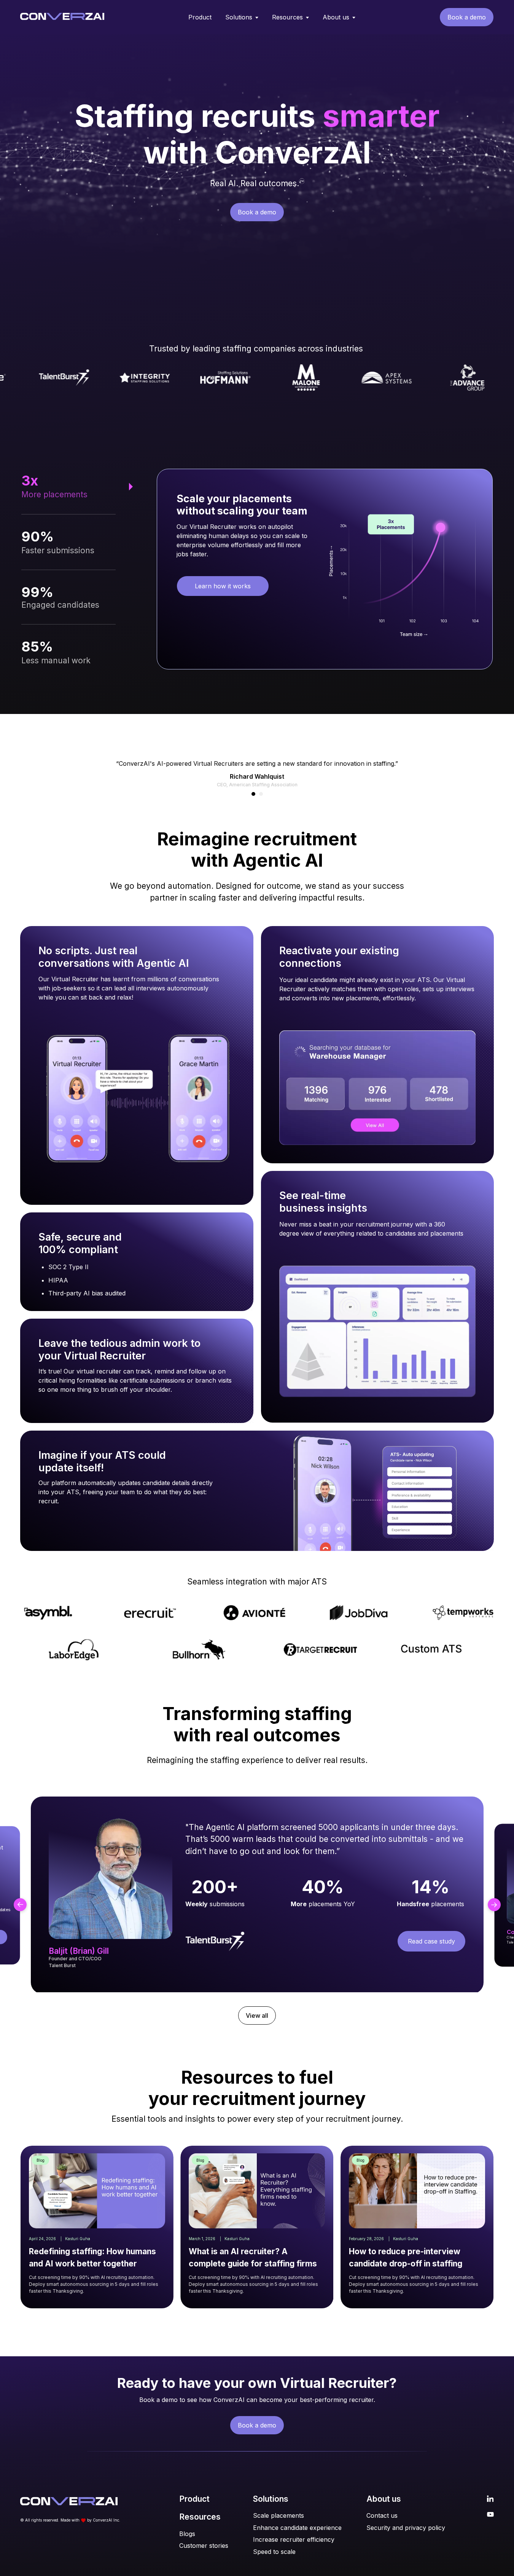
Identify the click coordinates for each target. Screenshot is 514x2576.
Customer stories (204, 2546)
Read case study (431, 1941)
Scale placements (278, 2515)
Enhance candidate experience (297, 2528)
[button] (253, 794)
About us (336, 17)
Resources (287, 17)
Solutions (239, 17)
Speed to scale (274, 2552)
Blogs (187, 2534)
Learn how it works (223, 586)
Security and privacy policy (406, 2528)
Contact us (382, 2515)
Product (200, 17)
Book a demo (467, 17)
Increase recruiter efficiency (294, 2539)
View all (257, 2015)
